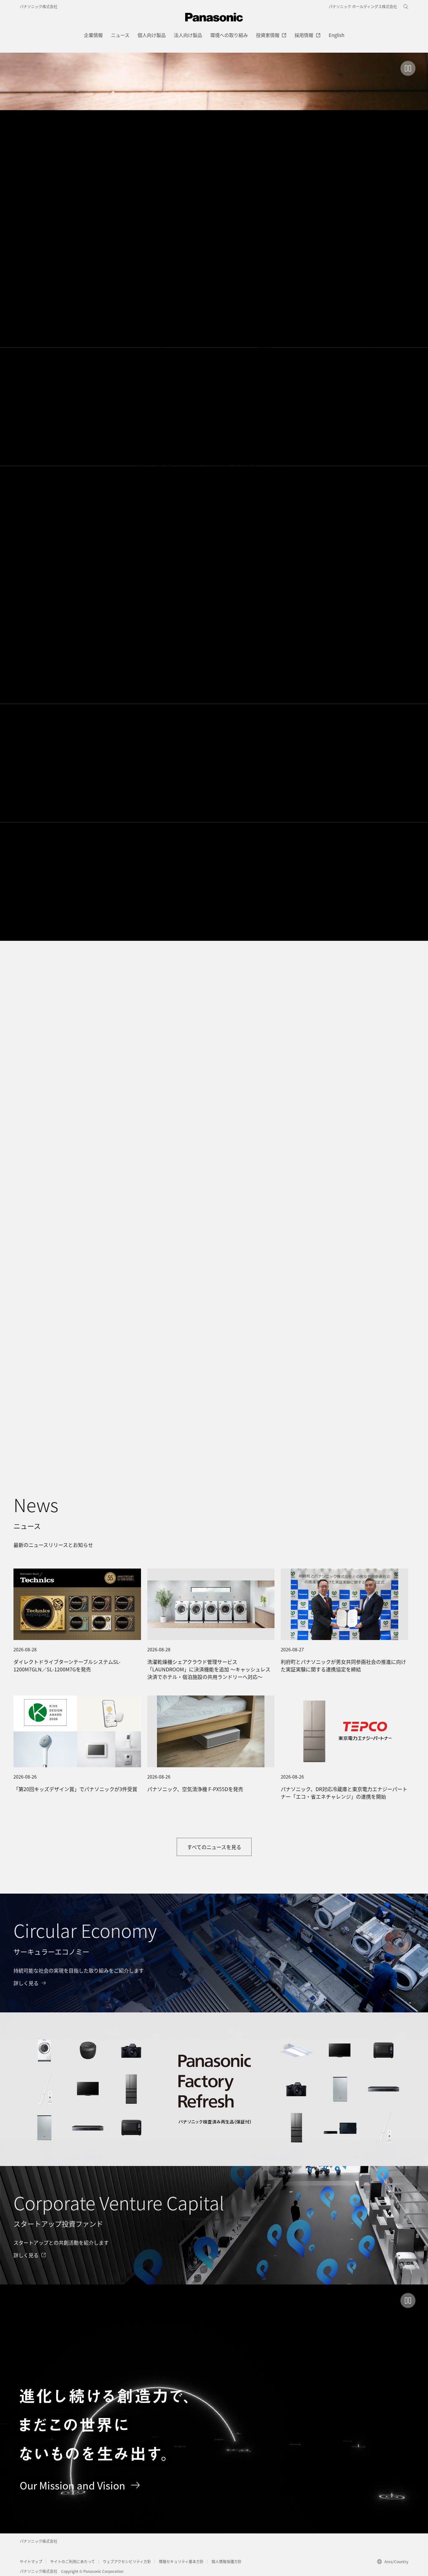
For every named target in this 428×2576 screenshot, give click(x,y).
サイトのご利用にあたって (73, 2561)
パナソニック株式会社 (39, 6)
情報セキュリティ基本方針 (181, 2561)
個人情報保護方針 (227, 2561)
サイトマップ (31, 2561)
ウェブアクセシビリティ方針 (127, 2561)
